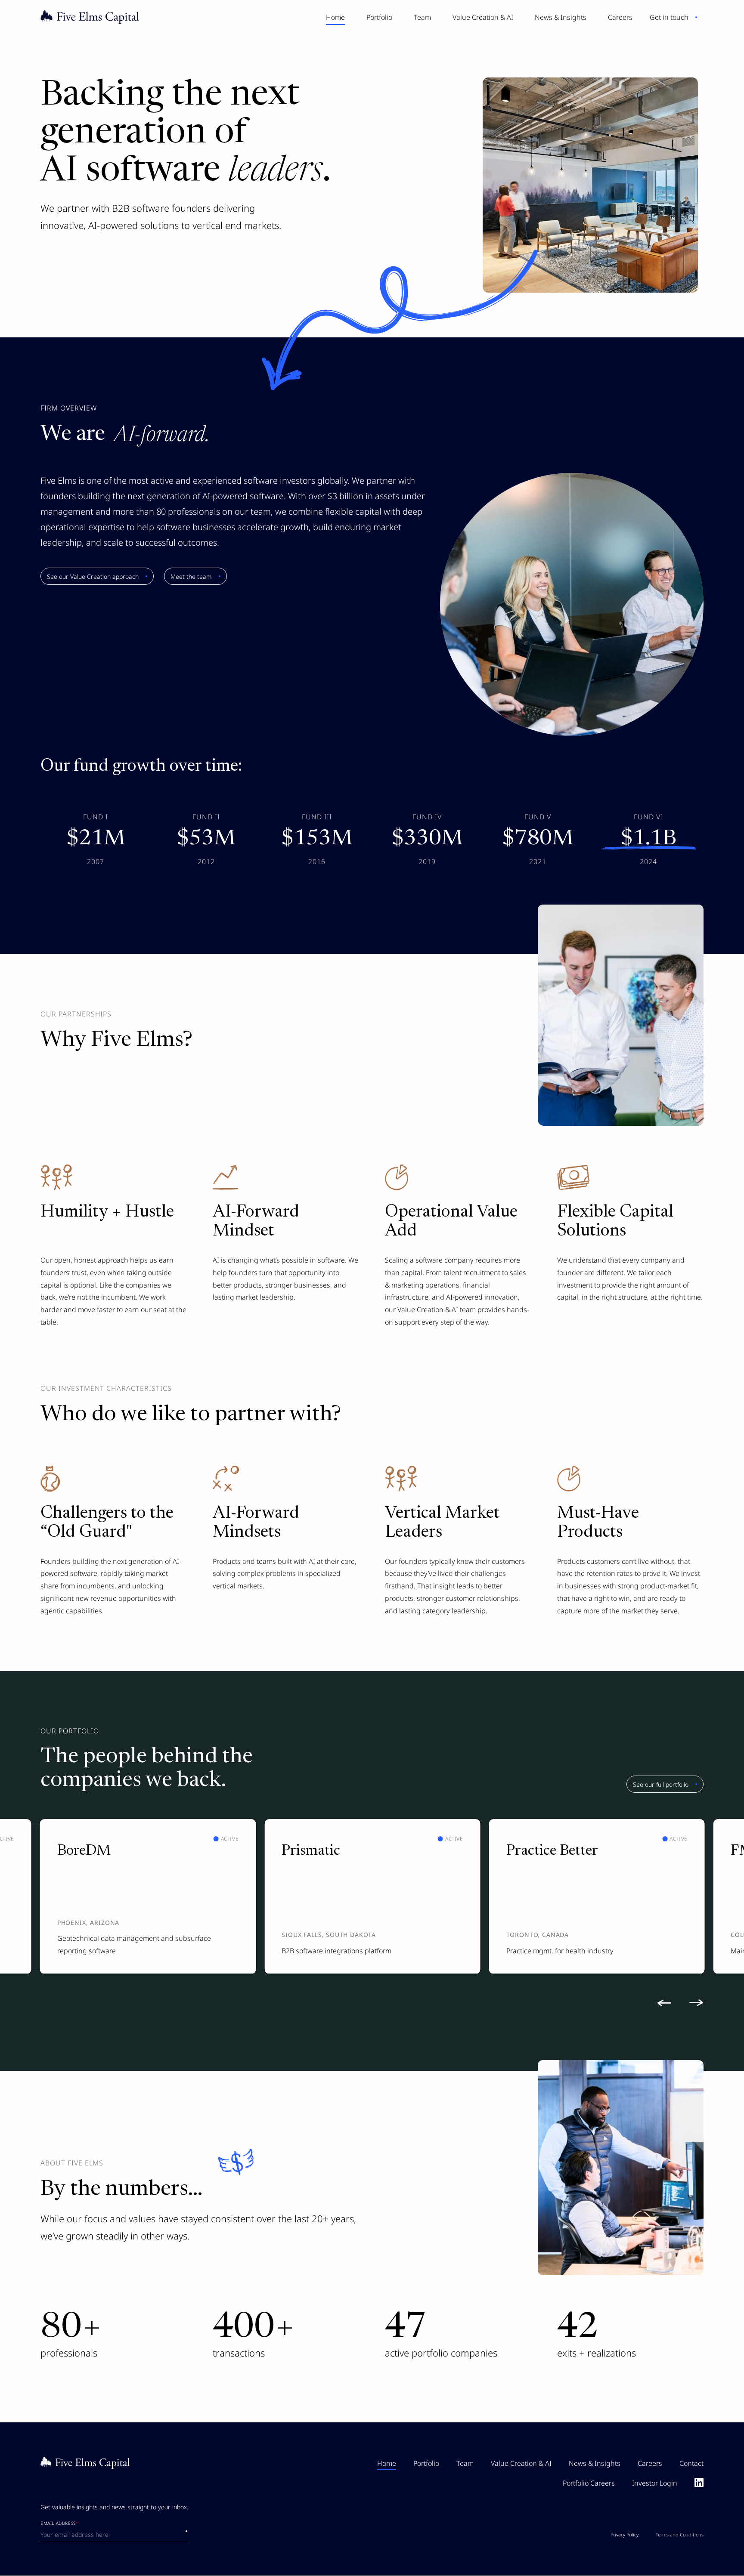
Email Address (59, 2524)
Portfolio (379, 17)
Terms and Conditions (680, 2535)
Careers (620, 17)
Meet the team (191, 576)
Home (335, 17)
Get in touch (669, 17)
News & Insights (561, 17)
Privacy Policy (625, 2535)
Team (422, 17)
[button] (669, 2003)
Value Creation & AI (483, 17)
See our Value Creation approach (93, 576)
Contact (691, 2463)
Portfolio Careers (589, 2483)
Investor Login (655, 2483)
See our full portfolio (661, 1784)
